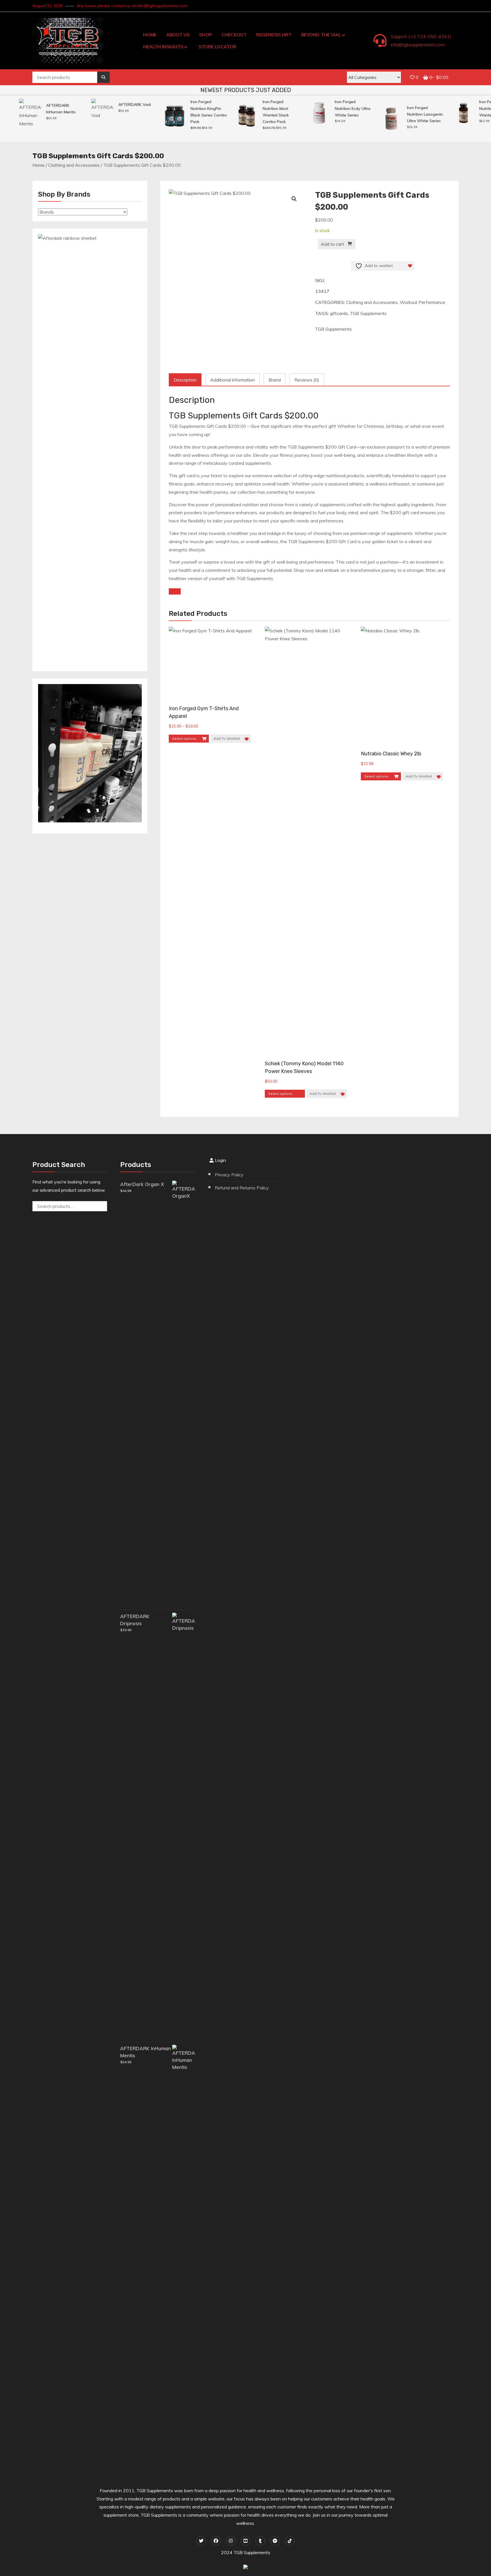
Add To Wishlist (227, 738)
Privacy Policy (229, 1175)
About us (178, 35)
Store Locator (218, 47)
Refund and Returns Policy (242, 1188)
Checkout (234, 35)
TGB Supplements (368, 313)
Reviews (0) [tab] (307, 380)
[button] (294, 199)
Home (150, 35)
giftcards (339, 313)
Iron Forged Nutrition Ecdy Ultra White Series (331, 108)
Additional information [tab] (233, 380)
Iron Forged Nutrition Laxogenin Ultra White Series (404, 114)
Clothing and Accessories (74, 165)
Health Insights (163, 47)
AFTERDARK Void (113, 105)
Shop (206, 35)
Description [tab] (185, 380)
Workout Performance (423, 302)
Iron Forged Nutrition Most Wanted (471, 108)
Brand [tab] (275, 380)
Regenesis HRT (274, 35)
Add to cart (332, 244)
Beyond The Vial (321, 35)
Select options (184, 738)
